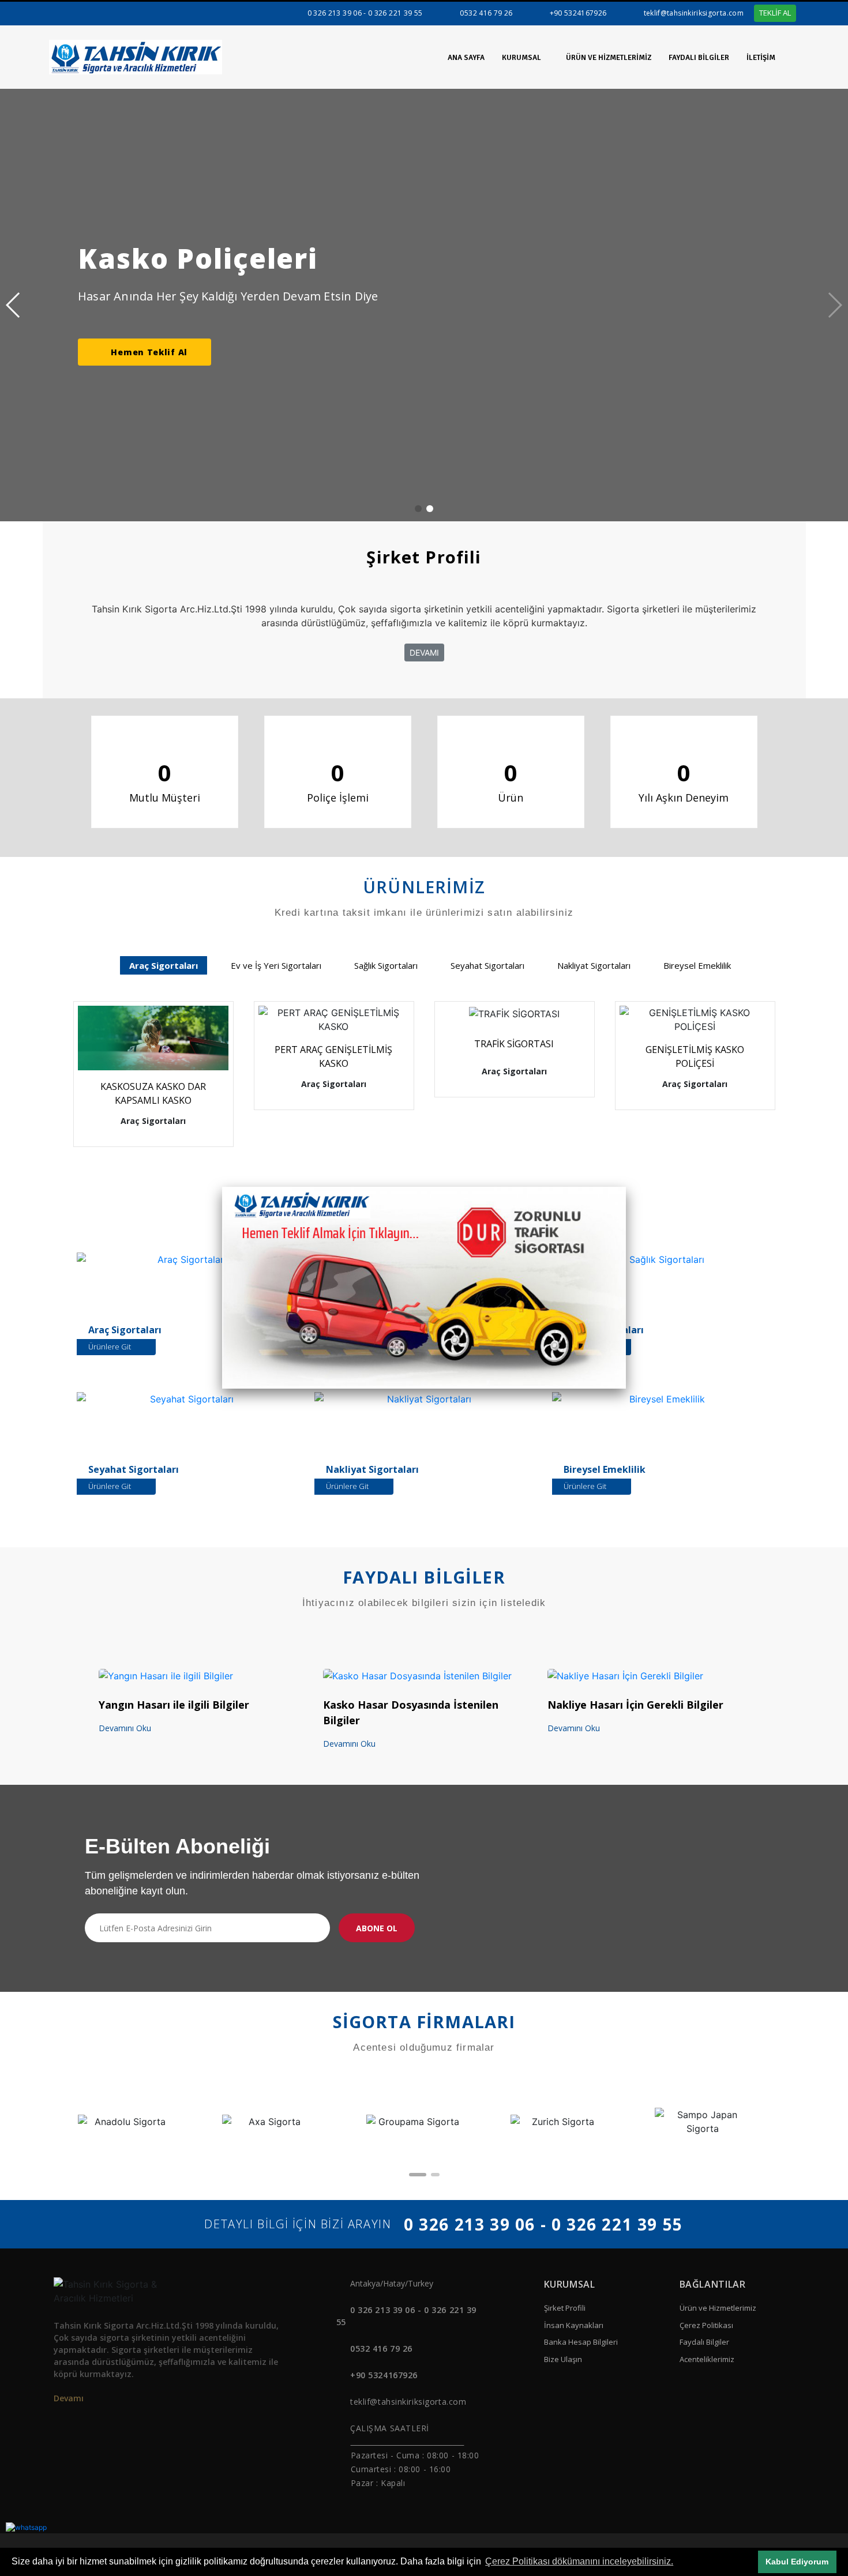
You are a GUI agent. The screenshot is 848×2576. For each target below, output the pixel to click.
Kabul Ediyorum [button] (797, 2562)
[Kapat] (626, 1187)
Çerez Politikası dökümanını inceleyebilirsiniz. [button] (579, 2561)
